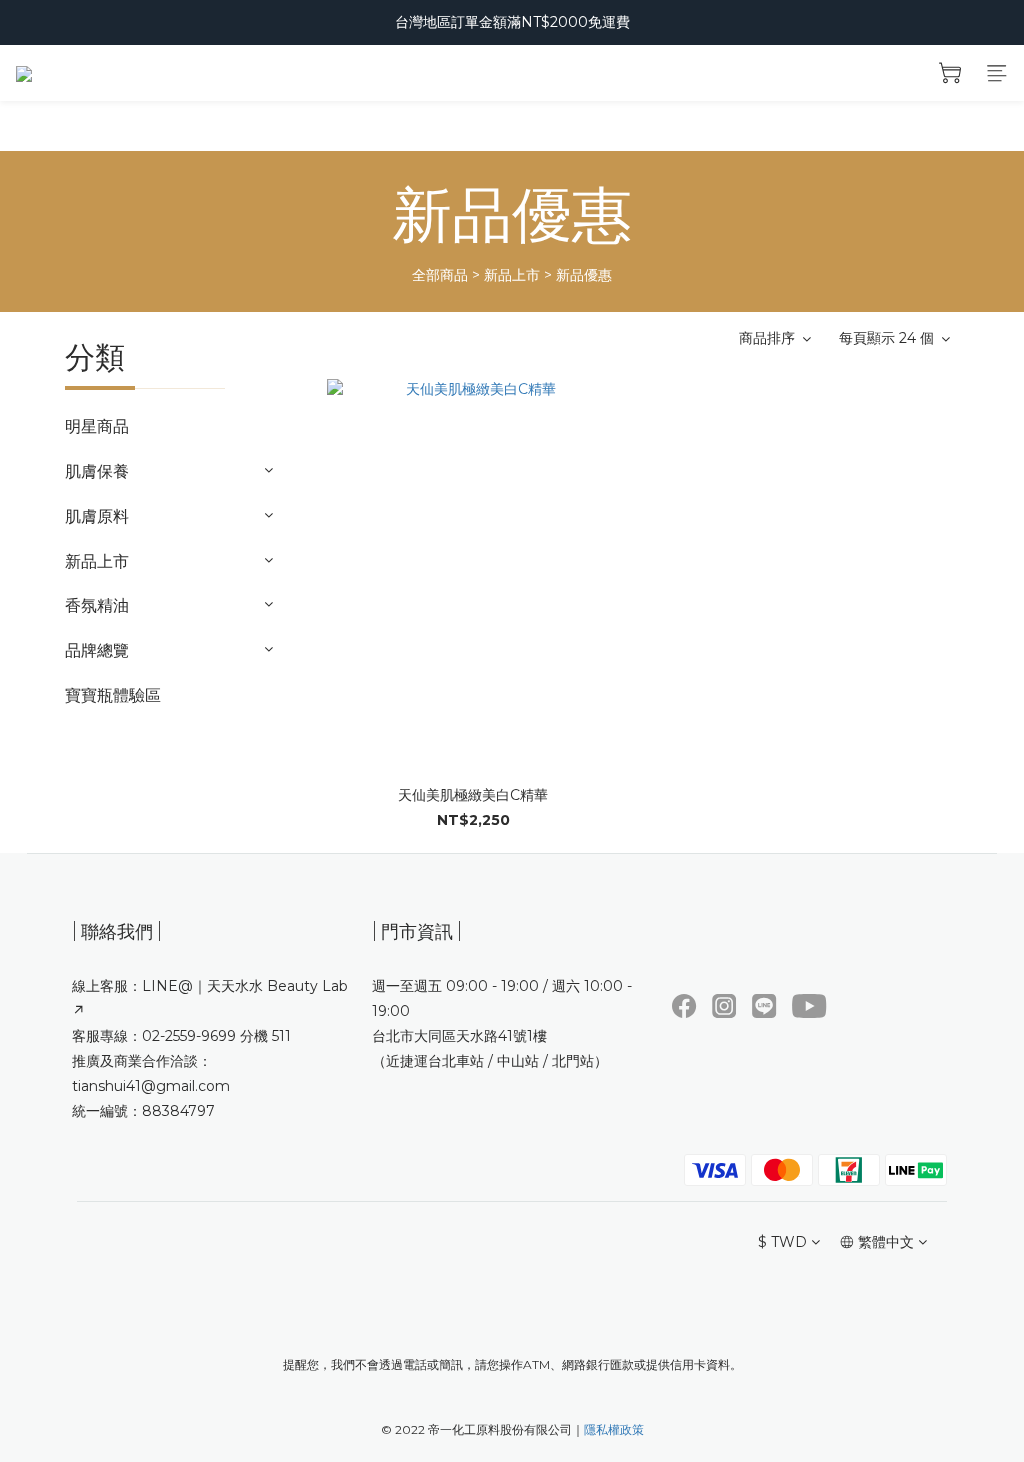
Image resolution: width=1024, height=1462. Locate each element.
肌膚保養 (97, 471)
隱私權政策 (614, 1429)
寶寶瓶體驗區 (113, 695)
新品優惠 (584, 275)
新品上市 (512, 275)
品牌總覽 (97, 650)
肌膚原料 (97, 516)
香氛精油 (97, 605)
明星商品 (97, 426)
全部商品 (440, 275)
